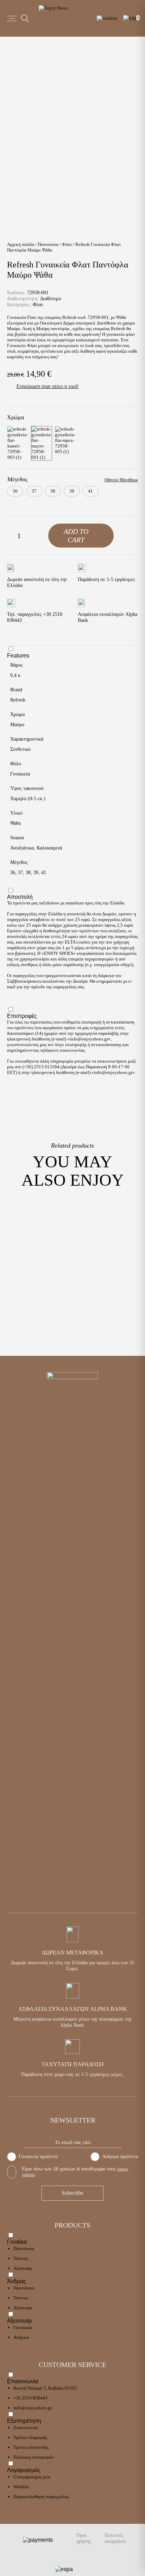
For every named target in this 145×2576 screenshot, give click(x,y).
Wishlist (21, 2487)
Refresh (18, 700)
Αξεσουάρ (23, 2268)
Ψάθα (15, 823)
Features (18, 656)
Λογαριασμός (24, 2470)
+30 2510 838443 (30, 2398)
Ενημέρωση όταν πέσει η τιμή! (48, 386)
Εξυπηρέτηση (24, 2421)
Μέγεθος (17, 479)
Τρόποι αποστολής (31, 2447)
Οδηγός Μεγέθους (121, 480)
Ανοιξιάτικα (22, 848)
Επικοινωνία (23, 2381)
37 (20, 873)
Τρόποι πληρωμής (30, 2437)
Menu (12, 18)
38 (28, 873)
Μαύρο (17, 725)
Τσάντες (21, 2258)
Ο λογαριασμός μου (32, 2477)
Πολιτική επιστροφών (34, 2457)
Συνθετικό (20, 749)
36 (13, 873)
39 (36, 873)
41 (44, 873)
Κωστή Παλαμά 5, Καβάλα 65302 (45, 2388)
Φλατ (67, 244)
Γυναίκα (17, 2242)
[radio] (15, 491)
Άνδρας (17, 2281)
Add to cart (76, 536)
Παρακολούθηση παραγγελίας (41, 2497)
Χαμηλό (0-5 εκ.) (28, 799)
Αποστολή (20, 897)
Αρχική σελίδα (21, 244)
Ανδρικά (21, 2337)
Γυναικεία (20, 774)
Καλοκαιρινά (49, 848)
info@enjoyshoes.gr (89, 1039)
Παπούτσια (48, 244)
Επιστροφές (22, 1016)
